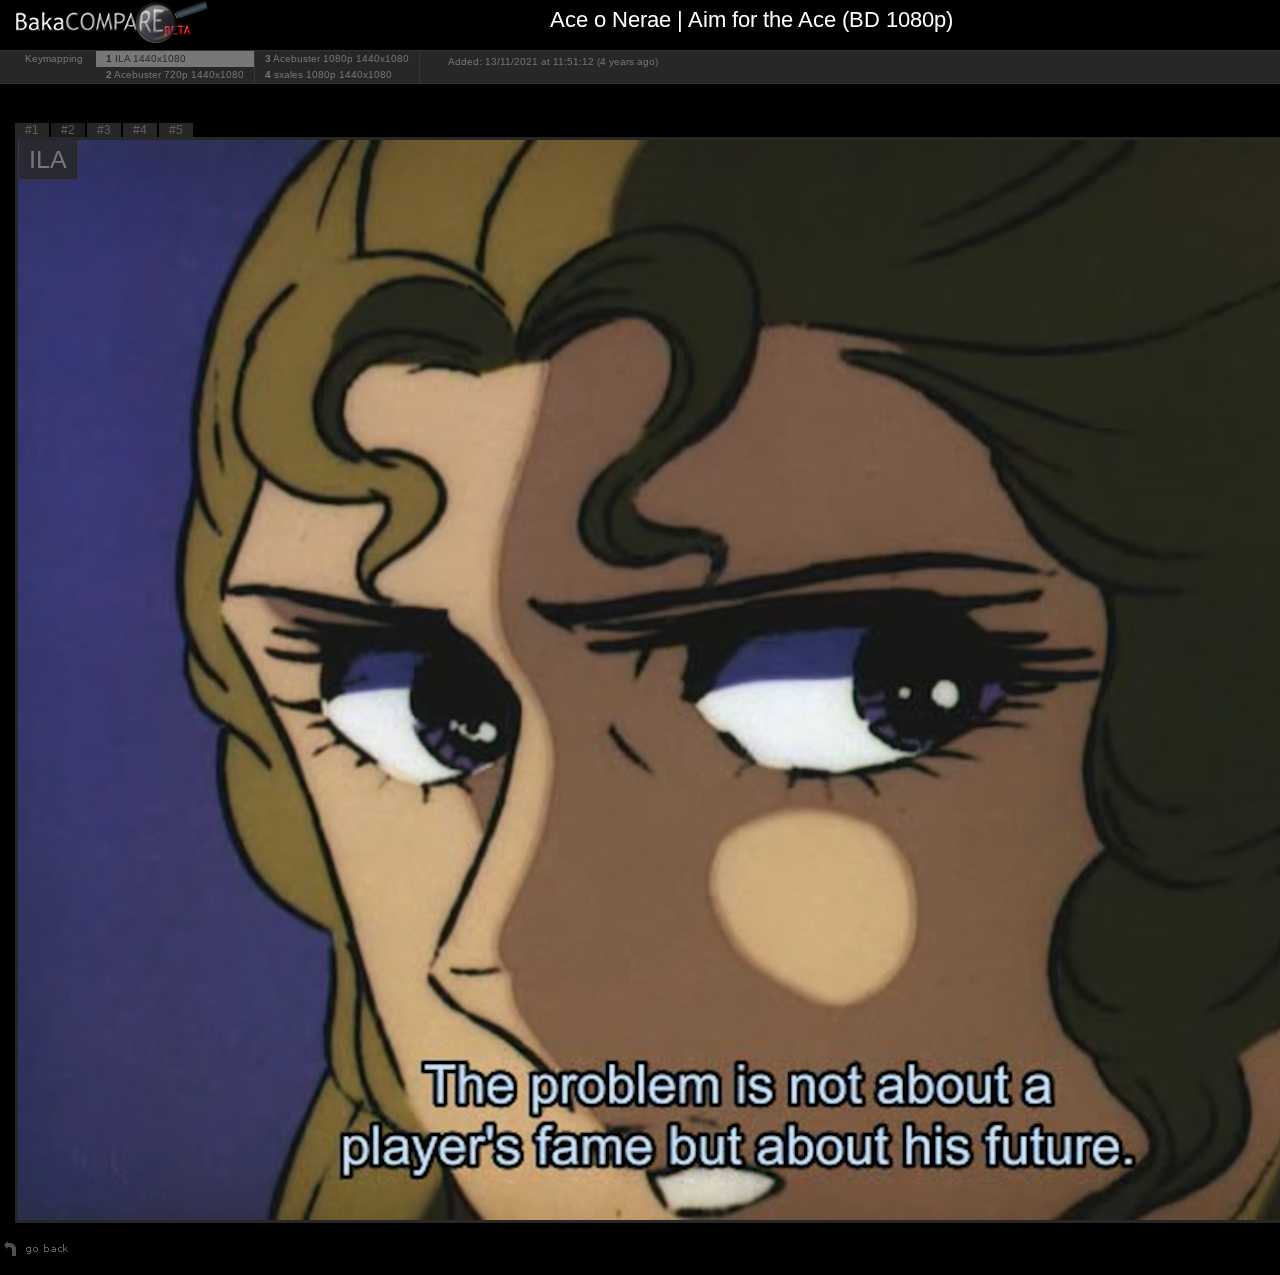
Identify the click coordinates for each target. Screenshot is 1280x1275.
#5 (176, 130)
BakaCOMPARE (115, 25)
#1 (32, 130)
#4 (140, 130)
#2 (68, 130)
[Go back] (36, 1256)
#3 (104, 130)
